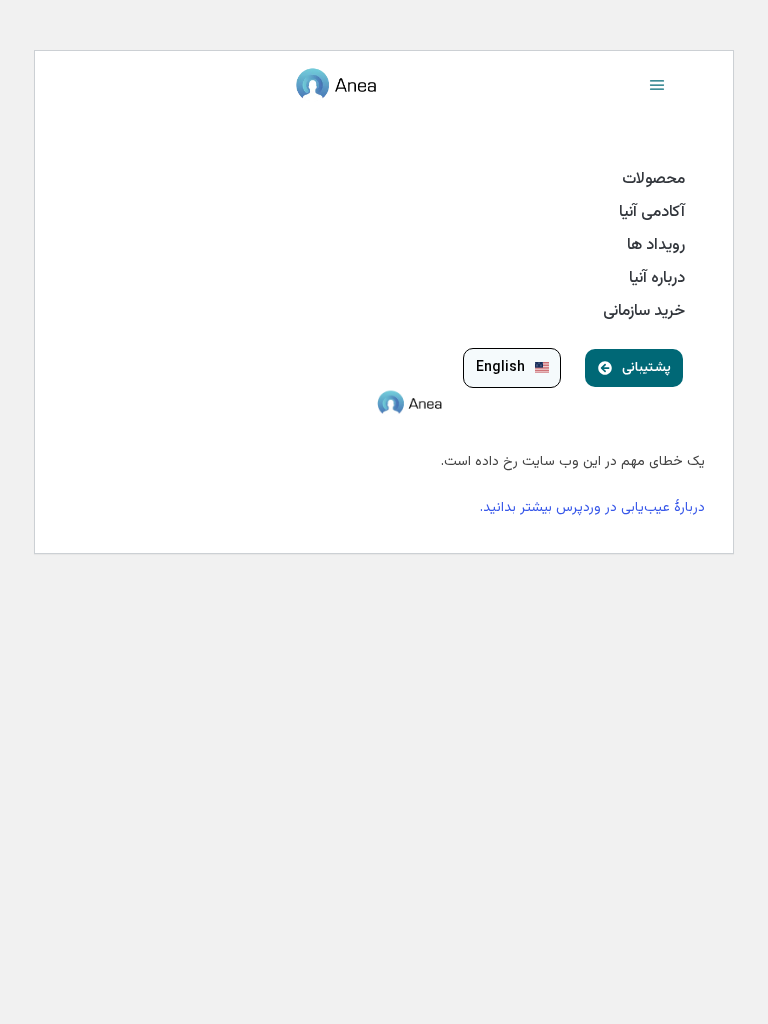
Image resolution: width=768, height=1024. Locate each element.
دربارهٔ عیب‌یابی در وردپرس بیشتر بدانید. (592, 508)
